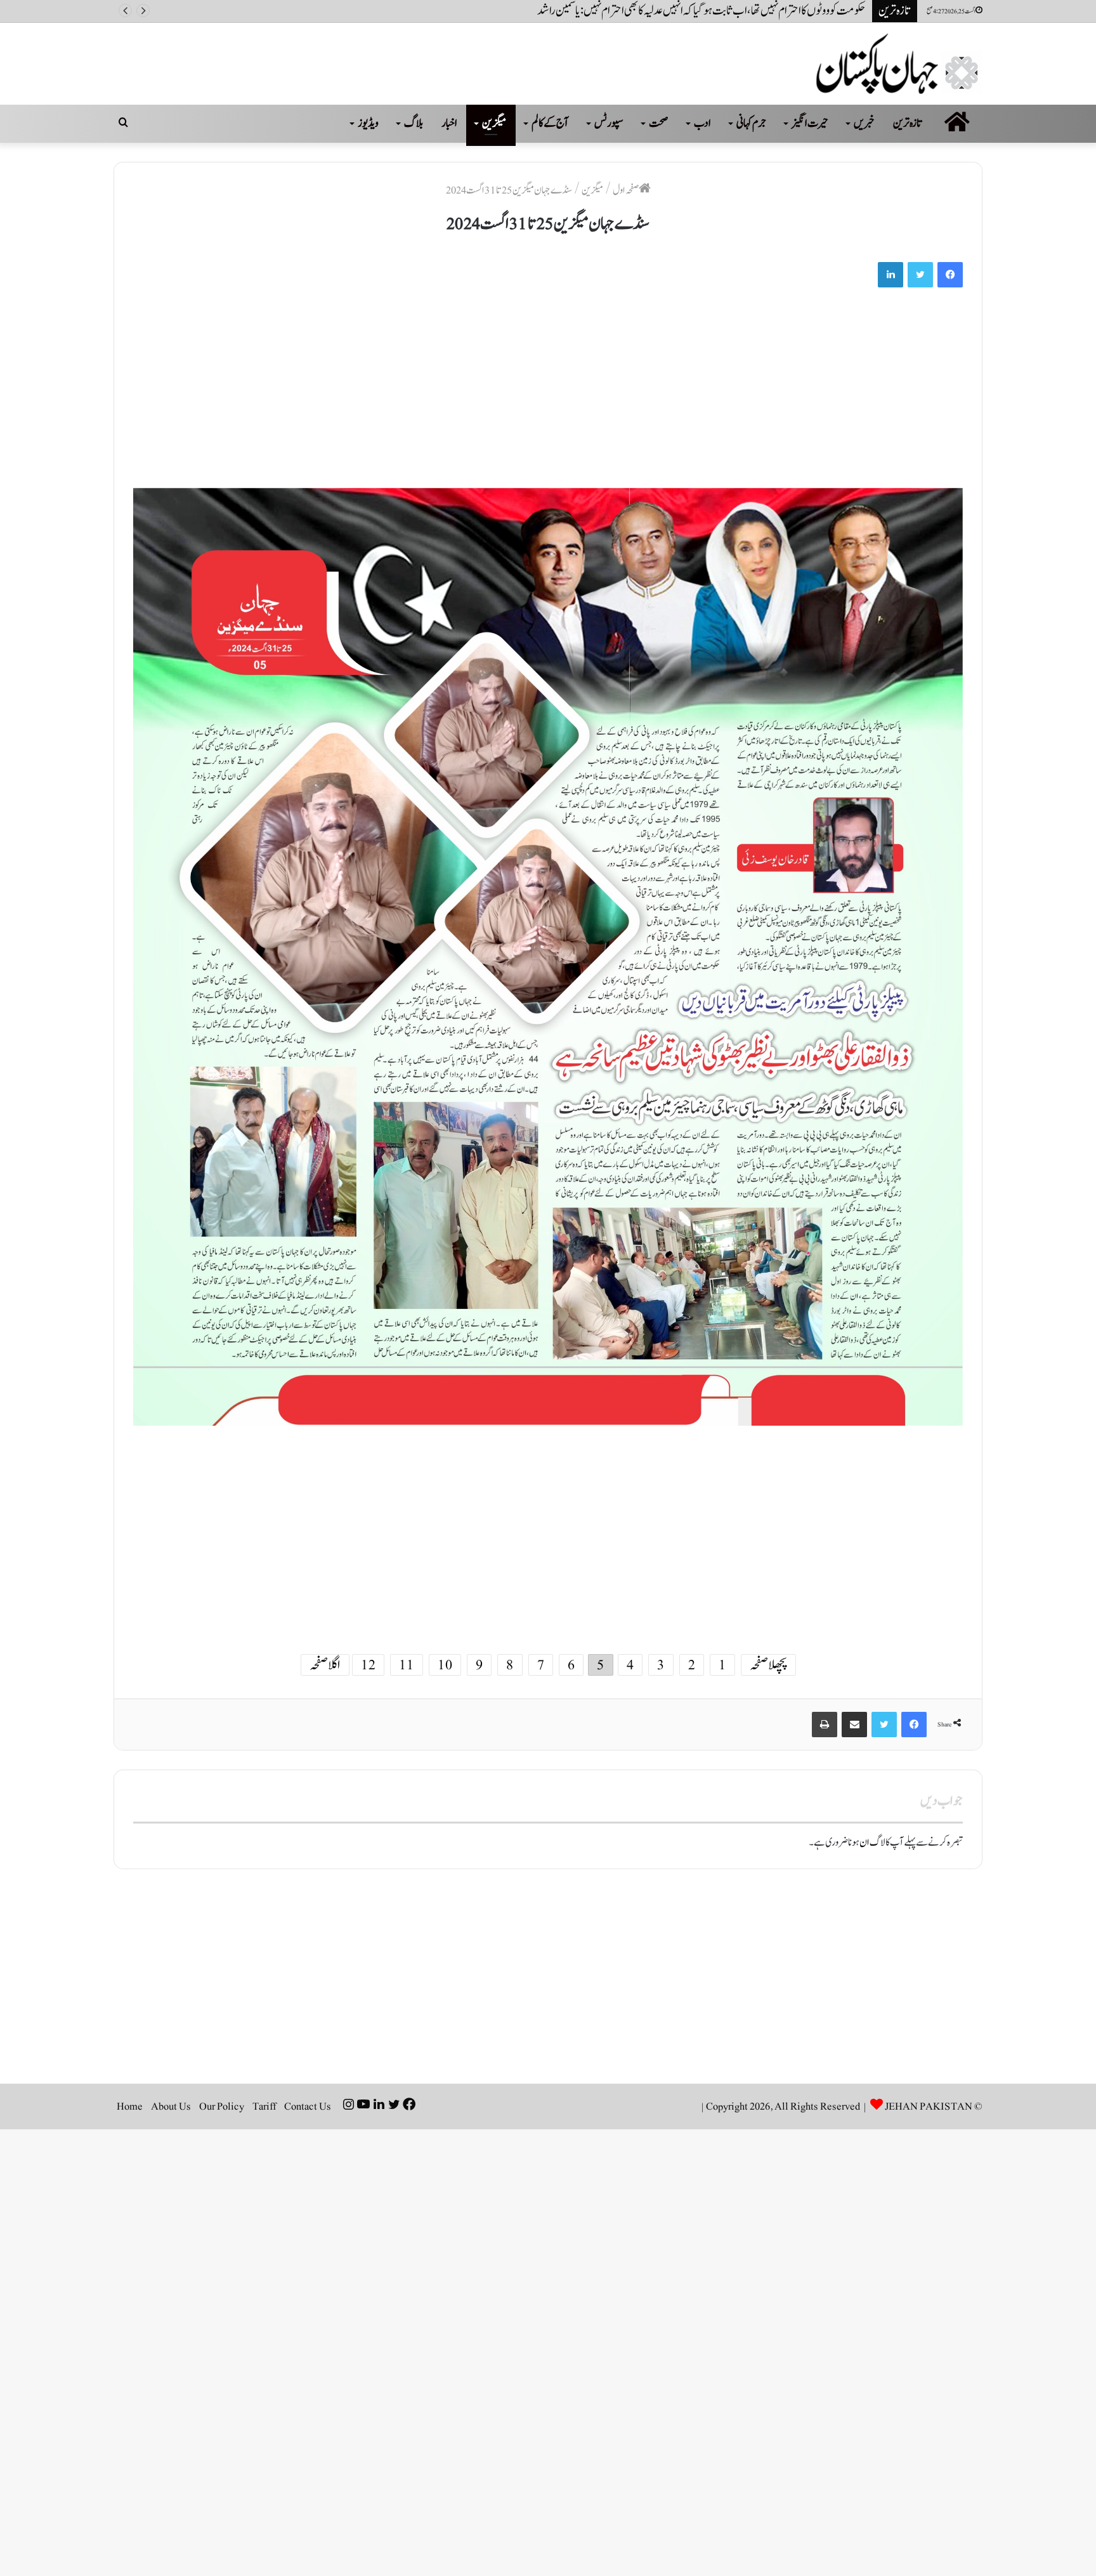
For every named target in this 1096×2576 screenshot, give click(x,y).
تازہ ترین (908, 123)
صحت (659, 123)
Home (130, 2106)
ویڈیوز (368, 123)
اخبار (449, 123)
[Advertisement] (582, 394)
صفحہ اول (626, 190)
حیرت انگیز (810, 123)
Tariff (264, 2106)
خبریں (864, 123)
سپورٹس (609, 123)
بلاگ (414, 123)
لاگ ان (872, 1843)
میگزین (494, 123)
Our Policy (222, 2106)
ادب (702, 123)
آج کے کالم (550, 123)
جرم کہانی (751, 123)
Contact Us (308, 2106)
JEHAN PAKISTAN (929, 2106)
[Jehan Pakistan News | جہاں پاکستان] (899, 64)
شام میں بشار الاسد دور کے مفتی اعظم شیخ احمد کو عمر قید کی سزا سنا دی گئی (748, 11)
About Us (171, 2106)
